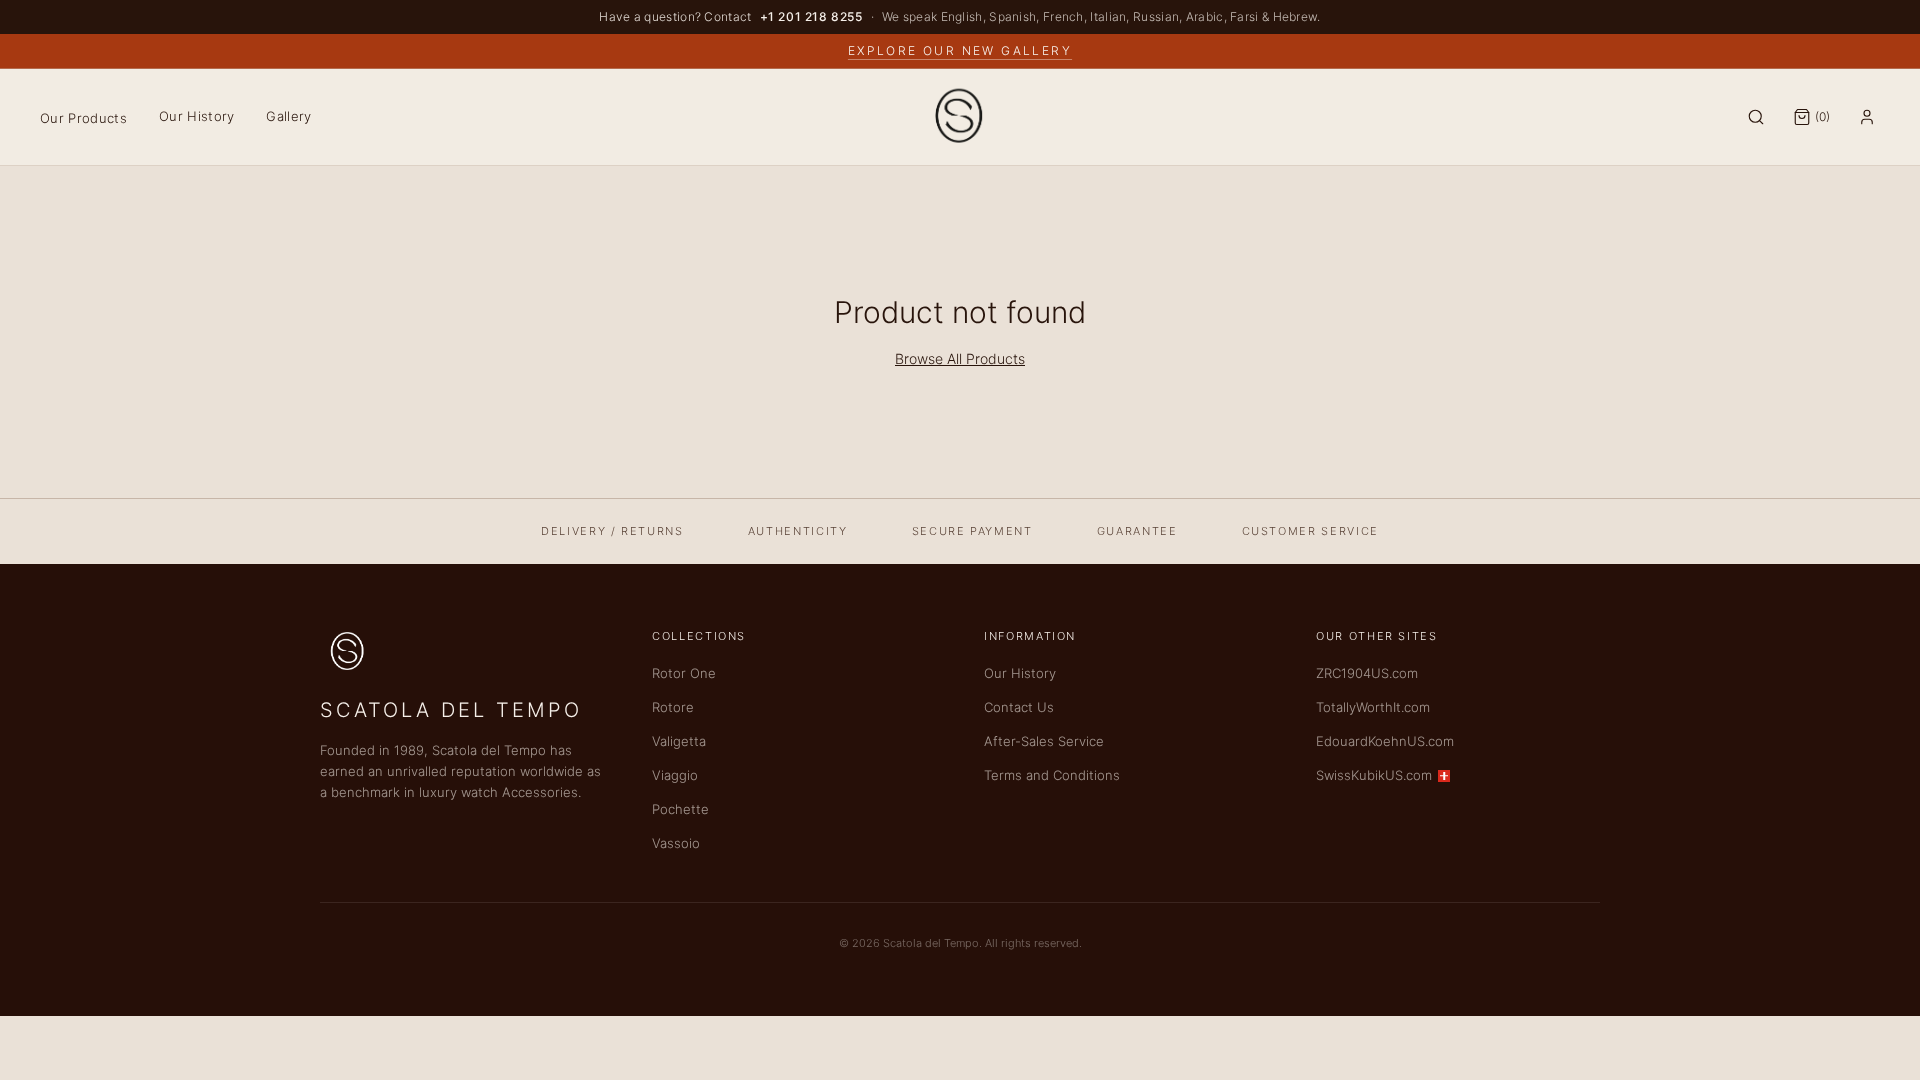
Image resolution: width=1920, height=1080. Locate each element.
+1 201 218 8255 (811, 16)
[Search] (1756, 117)
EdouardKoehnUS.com (1385, 741)
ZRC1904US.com (1367, 673)
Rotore (673, 707)
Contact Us (1019, 707)
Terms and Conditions (1052, 775)
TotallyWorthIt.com (1373, 707)
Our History (197, 116)
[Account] (1867, 117)
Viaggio (675, 775)
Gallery (288, 116)
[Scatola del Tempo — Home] (960, 117)
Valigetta (679, 741)
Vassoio (676, 843)
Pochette (680, 809)
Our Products (83, 118)
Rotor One (684, 673)
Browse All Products (960, 358)
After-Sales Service (1044, 741)
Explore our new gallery (960, 50)
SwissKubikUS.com (1374, 775)
